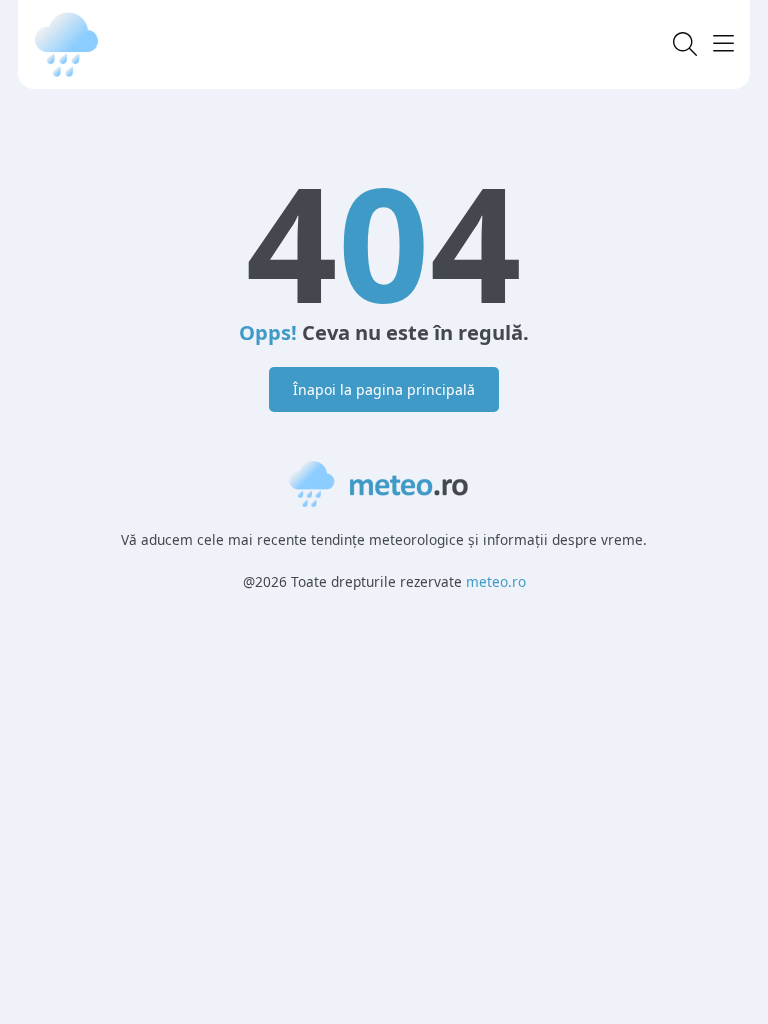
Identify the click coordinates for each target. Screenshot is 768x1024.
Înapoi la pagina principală (384, 389)
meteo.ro (496, 581)
